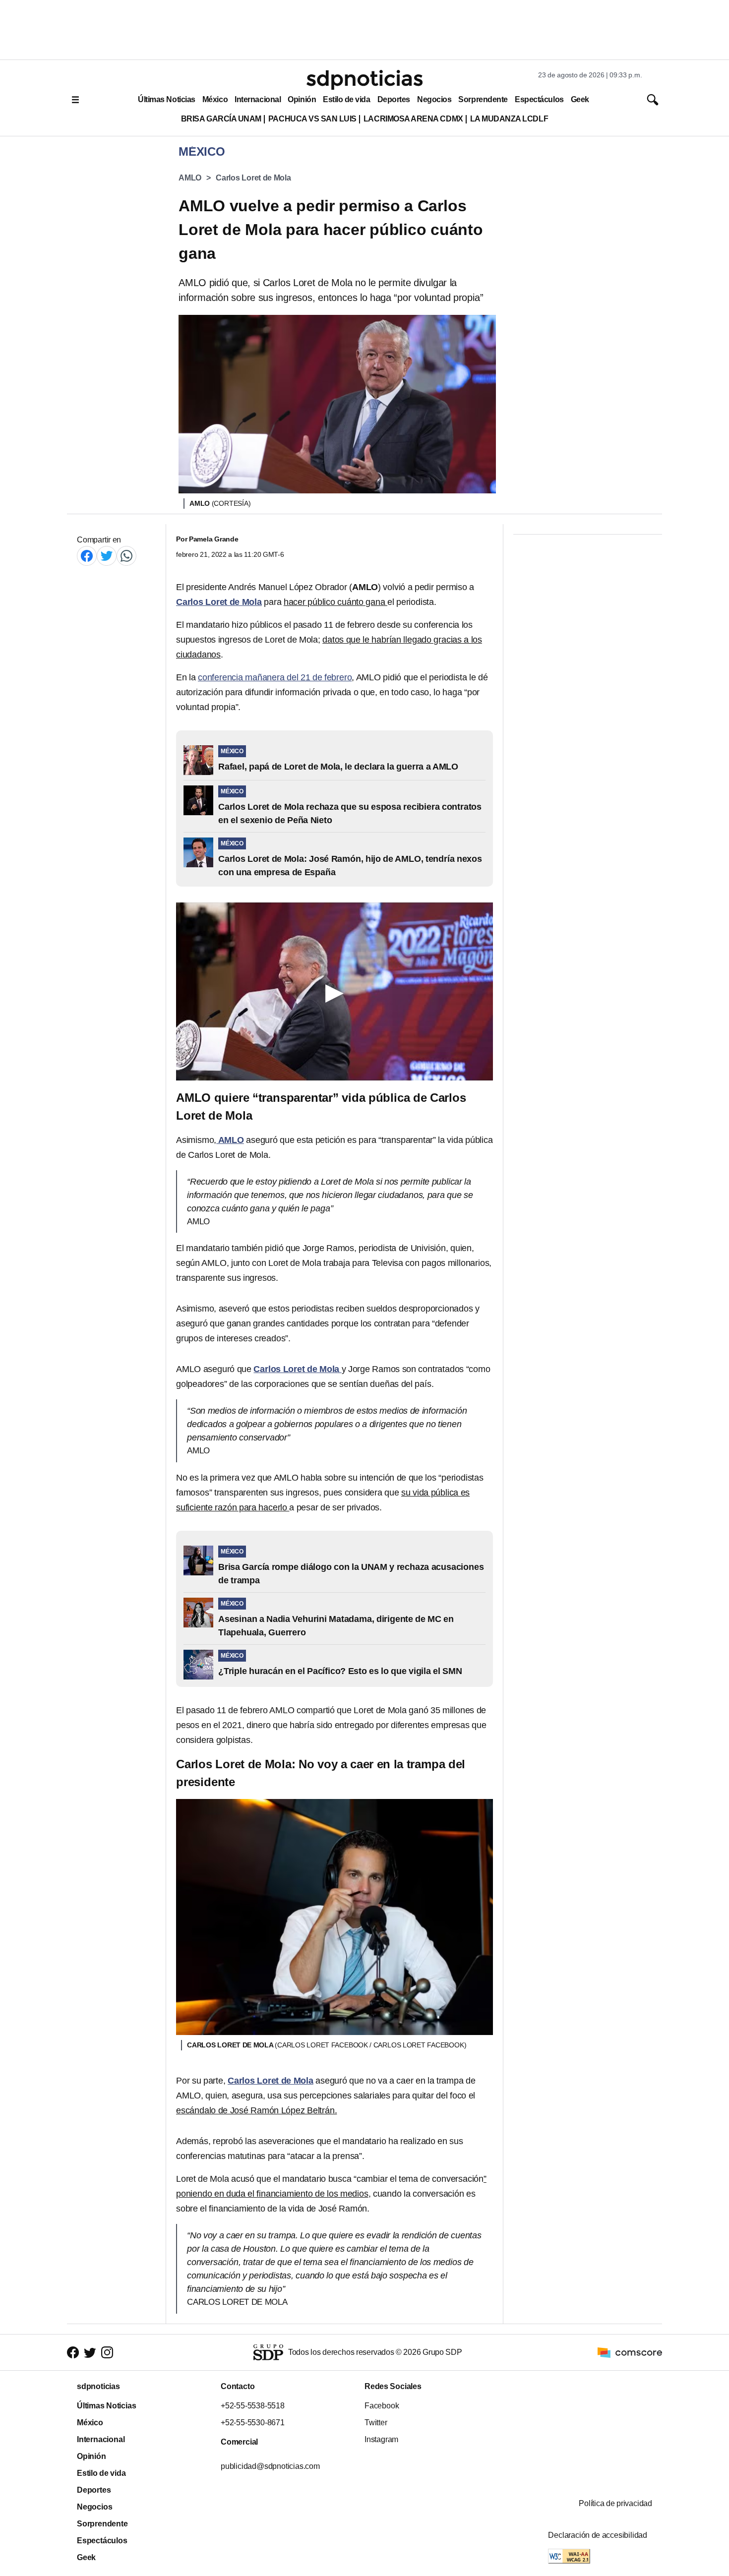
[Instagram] (107, 2352)
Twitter (376, 2423)
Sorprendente (483, 99)
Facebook (382, 2406)
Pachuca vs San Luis (312, 119)
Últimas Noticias (167, 99)
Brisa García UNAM (221, 119)
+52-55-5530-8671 (253, 2423)
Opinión (302, 99)
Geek (580, 99)
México (215, 99)
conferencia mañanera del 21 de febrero (275, 677)
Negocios (434, 99)
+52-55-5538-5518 (253, 2406)
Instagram (381, 2439)
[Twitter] (107, 556)
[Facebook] (87, 556)
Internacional (258, 99)
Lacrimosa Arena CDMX (413, 119)
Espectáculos (539, 99)
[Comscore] (630, 2352)
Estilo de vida (346, 99)
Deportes (394, 99)
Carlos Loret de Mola (253, 178)
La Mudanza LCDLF (509, 119)
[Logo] (364, 80)
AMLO (190, 178)
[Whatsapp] (126, 556)
